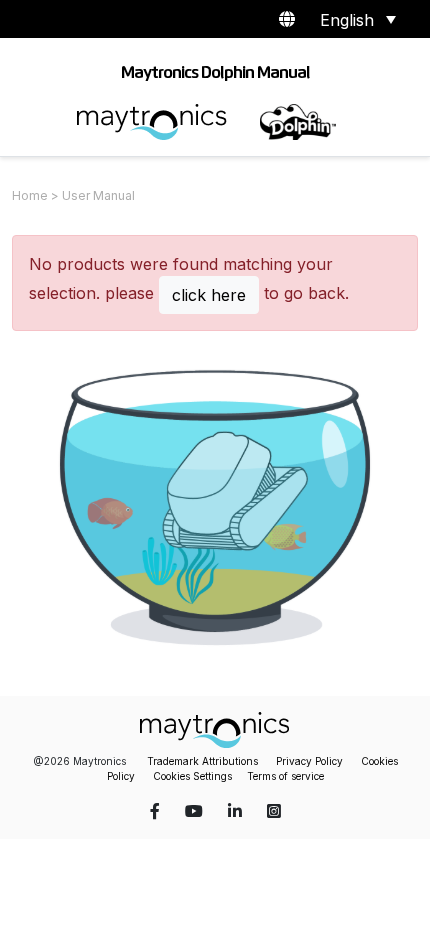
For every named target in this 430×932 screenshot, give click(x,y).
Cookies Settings (192, 776)
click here (209, 295)
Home (30, 195)
